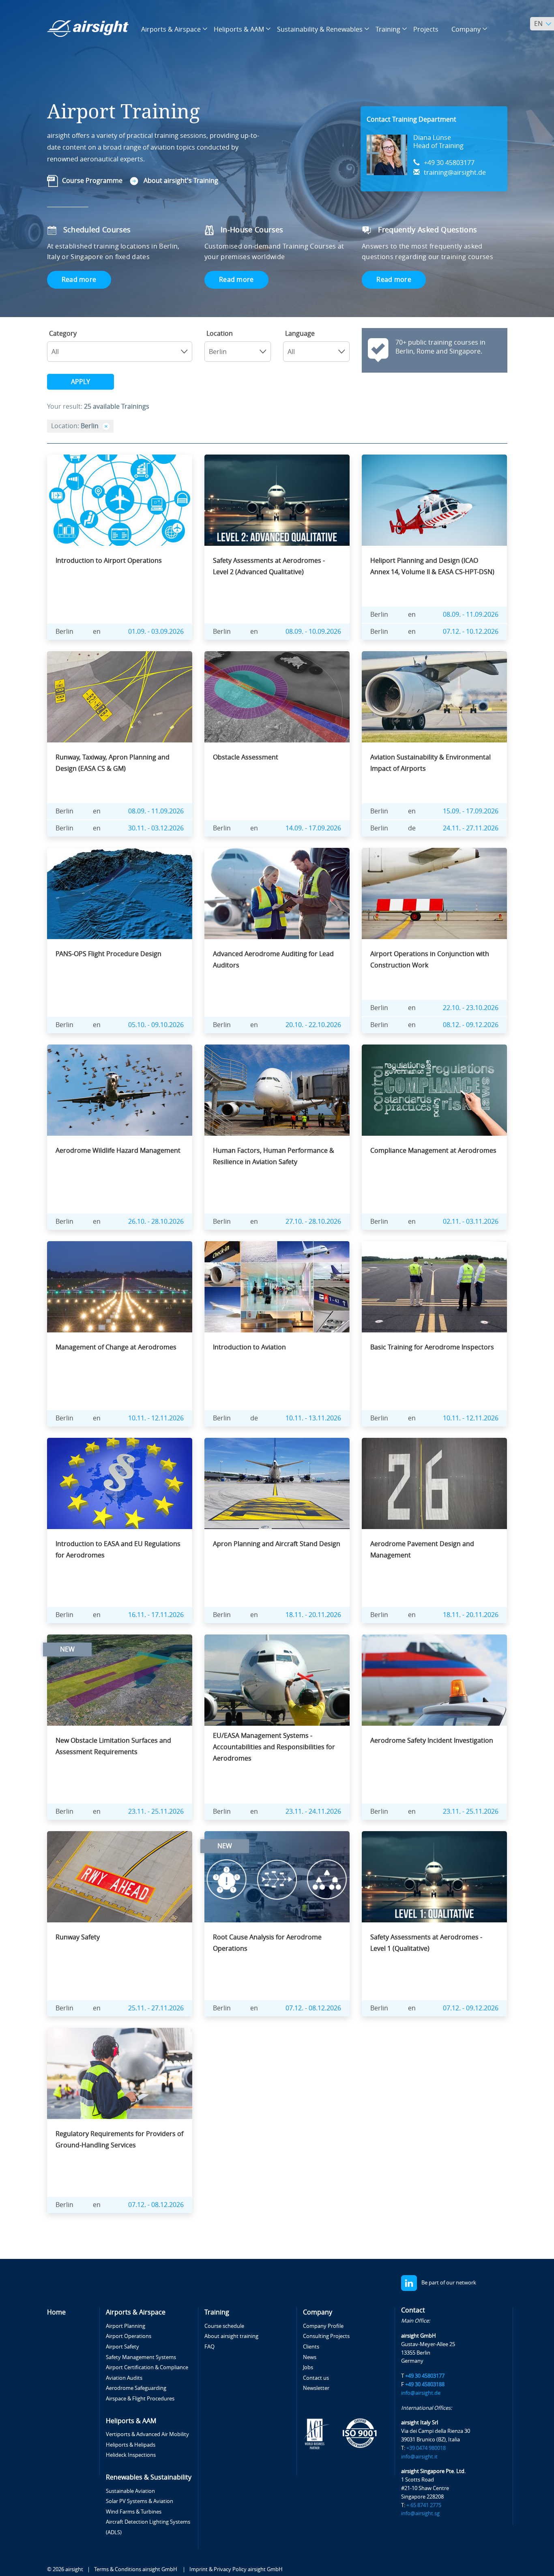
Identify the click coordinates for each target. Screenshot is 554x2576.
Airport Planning (126, 2326)
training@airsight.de (455, 173)
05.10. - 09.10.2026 (156, 1025)
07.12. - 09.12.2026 (471, 2008)
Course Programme (92, 181)
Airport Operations (129, 2336)
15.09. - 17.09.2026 (471, 811)
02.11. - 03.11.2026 (471, 1222)
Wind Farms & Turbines (134, 2512)
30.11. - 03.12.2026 (156, 828)
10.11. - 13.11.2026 (313, 1418)
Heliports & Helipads (131, 2445)
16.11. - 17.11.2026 (156, 1615)
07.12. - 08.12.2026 (313, 2008)
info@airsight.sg (420, 2513)
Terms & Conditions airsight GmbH (136, 2569)
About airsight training (231, 2336)
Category (63, 334)
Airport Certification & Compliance (147, 2367)
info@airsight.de (421, 2393)
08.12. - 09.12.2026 (471, 1025)
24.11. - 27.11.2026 (471, 828)
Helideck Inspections (131, 2455)
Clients (311, 2347)
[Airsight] (88, 29)
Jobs (308, 2367)
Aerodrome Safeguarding (136, 2388)
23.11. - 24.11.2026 (313, 1811)
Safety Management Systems (141, 2357)
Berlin (64, 632)
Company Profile (323, 2326)
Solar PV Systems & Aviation (140, 2501)
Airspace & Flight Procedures (140, 2399)
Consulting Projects (326, 2336)
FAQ (209, 2347)
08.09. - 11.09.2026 (471, 615)
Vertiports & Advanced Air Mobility (147, 2434)
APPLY (81, 382)
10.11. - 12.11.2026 (156, 1418)
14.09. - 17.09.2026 (313, 828)
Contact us (316, 2378)
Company (318, 2312)
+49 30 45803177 (449, 163)
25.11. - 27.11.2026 (156, 2008)
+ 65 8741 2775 (424, 2505)
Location (220, 334)
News (310, 2357)
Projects (426, 29)
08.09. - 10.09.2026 (313, 632)
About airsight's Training (181, 181)
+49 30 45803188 (425, 2384)
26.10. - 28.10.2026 (156, 1222)
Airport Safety (122, 2347)
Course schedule (224, 2326)
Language (300, 334)
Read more (79, 280)
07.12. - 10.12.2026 (471, 632)
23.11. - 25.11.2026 (156, 1811)
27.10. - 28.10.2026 (313, 1222)
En (538, 24)
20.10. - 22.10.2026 (313, 1025)
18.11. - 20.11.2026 (313, 1615)
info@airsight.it (419, 2457)
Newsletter (316, 2388)
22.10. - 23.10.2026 (471, 1008)
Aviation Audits (124, 2378)
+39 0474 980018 (426, 2448)
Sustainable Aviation (130, 2491)
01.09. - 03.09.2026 (156, 632)
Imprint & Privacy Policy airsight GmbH (236, 2569)
